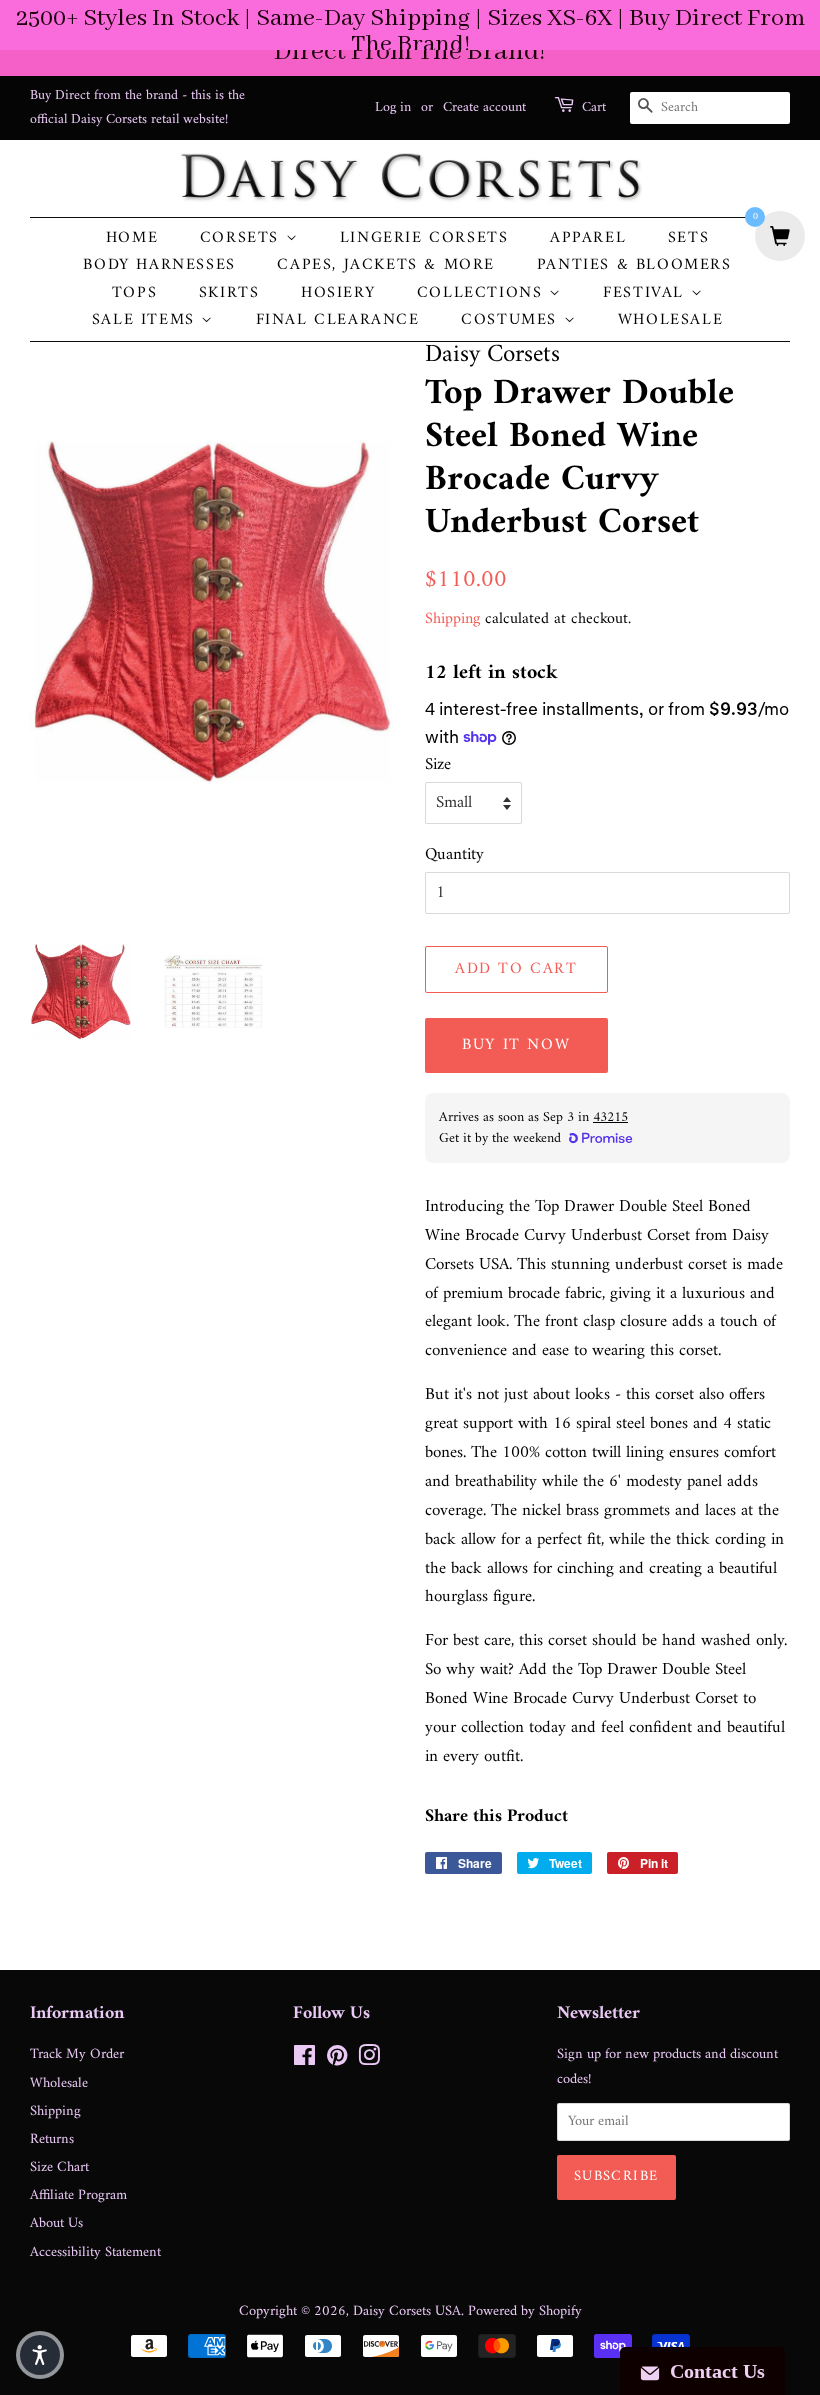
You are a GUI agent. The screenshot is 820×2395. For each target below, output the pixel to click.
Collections (483, 293)
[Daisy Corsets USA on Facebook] (304, 2060)
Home (132, 238)
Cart (594, 108)
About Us (56, 2223)
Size (438, 765)
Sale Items (147, 320)
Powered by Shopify (525, 2311)
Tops (134, 293)
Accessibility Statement (95, 2252)
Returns (52, 2139)
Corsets (243, 238)
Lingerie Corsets (424, 238)
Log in (393, 107)
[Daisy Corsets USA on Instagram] (369, 2060)
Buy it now (516, 1045)
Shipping (452, 619)
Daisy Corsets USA (407, 2311)
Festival (646, 293)
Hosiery (338, 293)
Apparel (588, 238)
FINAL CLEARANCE (338, 320)
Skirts (229, 293)
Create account (484, 107)
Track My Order (77, 2054)
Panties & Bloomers (634, 265)
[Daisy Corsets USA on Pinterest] (337, 2060)
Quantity (454, 855)
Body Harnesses (159, 265)
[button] (40, 2355)
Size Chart (59, 2167)
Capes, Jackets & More (386, 265)
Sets (688, 238)
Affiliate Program (78, 2195)
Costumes (512, 320)
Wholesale (670, 320)
